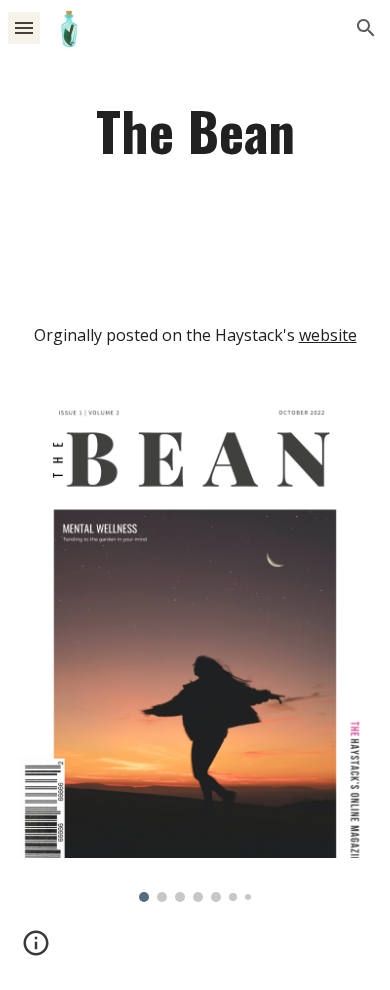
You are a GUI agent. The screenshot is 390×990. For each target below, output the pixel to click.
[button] (24, 27)
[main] (195, 129)
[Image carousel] (195, 653)
